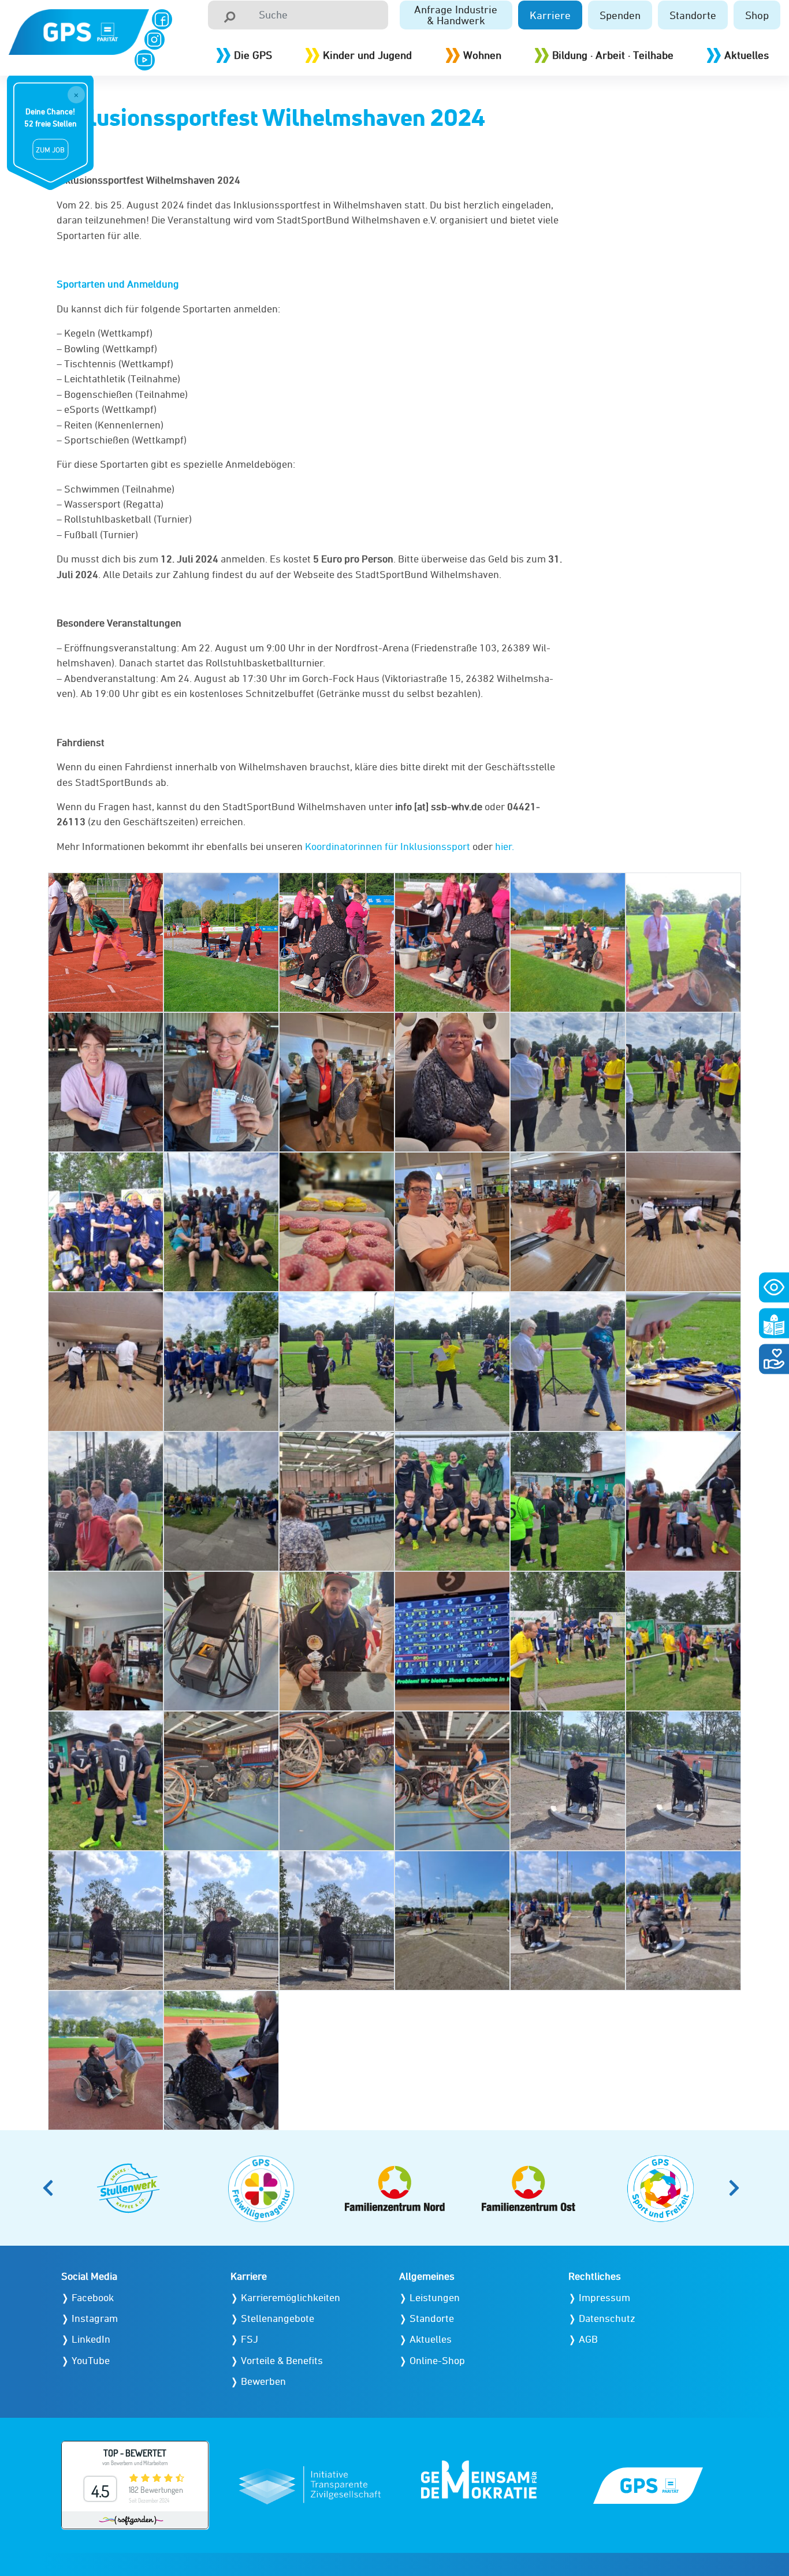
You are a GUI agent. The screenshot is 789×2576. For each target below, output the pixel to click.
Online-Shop (437, 2360)
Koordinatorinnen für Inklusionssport (388, 846)
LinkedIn (91, 2339)
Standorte (693, 15)
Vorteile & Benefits (282, 2360)
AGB (588, 2339)
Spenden (620, 15)
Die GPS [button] (253, 55)
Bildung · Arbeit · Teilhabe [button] (613, 55)
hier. (505, 846)
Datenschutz (607, 2318)
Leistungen (435, 2297)
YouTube (91, 2360)
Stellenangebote (278, 2318)
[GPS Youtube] (145, 60)
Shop (757, 15)
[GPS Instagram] (155, 40)
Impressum (604, 2297)
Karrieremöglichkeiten (291, 2297)
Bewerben (263, 2381)
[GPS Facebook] (162, 19)
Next (738, 2188)
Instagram (95, 2318)
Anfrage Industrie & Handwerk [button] (456, 15)
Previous (51, 2188)
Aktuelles (747, 55)
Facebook (93, 2297)
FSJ (250, 2339)
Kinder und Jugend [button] (367, 55)
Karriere (550, 15)
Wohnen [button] (482, 55)
